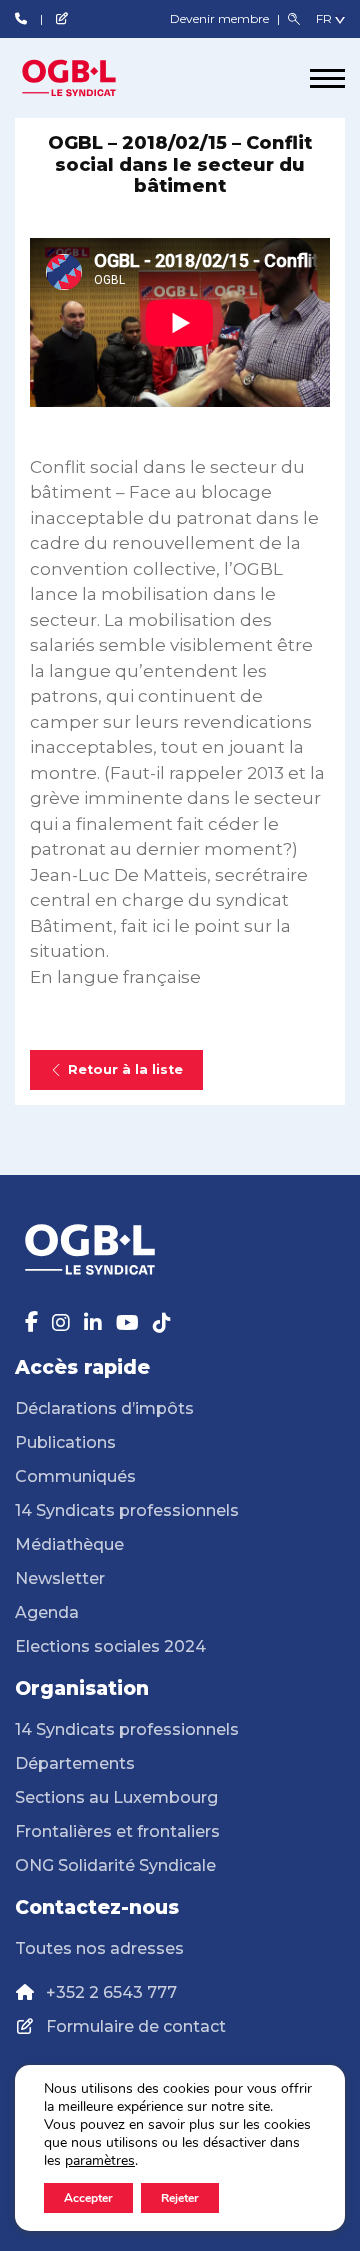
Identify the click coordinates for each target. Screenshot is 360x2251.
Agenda (47, 1612)
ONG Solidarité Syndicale (115, 1865)
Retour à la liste (125, 1069)
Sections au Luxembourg (116, 1797)
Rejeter (180, 2198)
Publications (65, 1442)
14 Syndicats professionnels (127, 1510)
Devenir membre (221, 18)
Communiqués (75, 1476)
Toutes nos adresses (99, 1948)
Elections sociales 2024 (110, 1646)
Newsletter (60, 1578)
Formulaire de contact (136, 2026)
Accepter (88, 2198)
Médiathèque (69, 1544)
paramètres (100, 2161)
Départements (75, 1763)
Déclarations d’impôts (104, 1408)
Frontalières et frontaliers (117, 1831)
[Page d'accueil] (90, 78)
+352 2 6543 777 (111, 1992)
